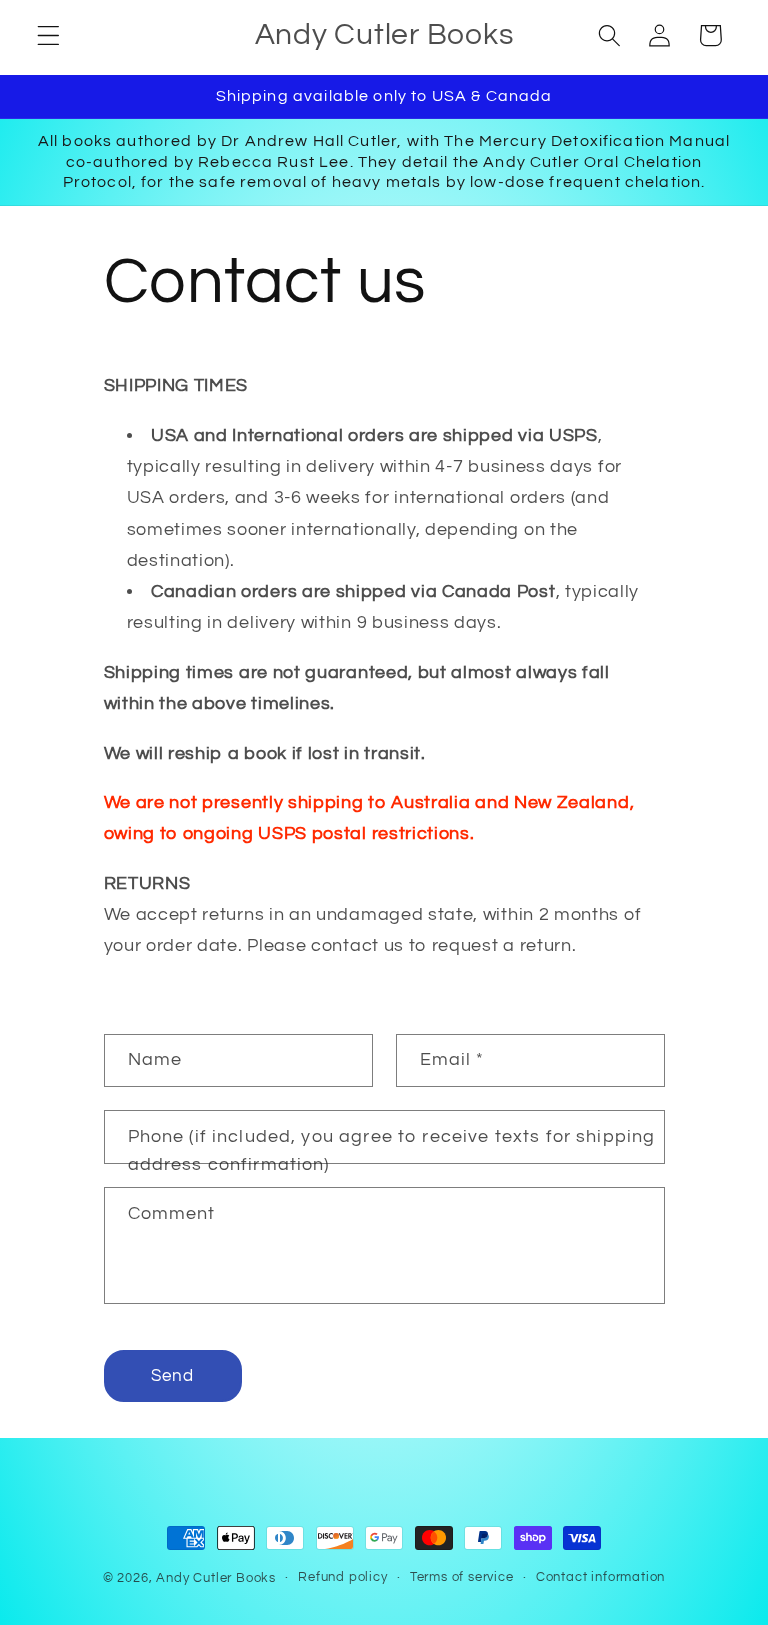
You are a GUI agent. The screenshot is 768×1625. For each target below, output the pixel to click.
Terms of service (462, 1577)
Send (173, 1376)
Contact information (600, 1577)
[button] (48, 35)
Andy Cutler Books (216, 1578)
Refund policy (342, 1577)
